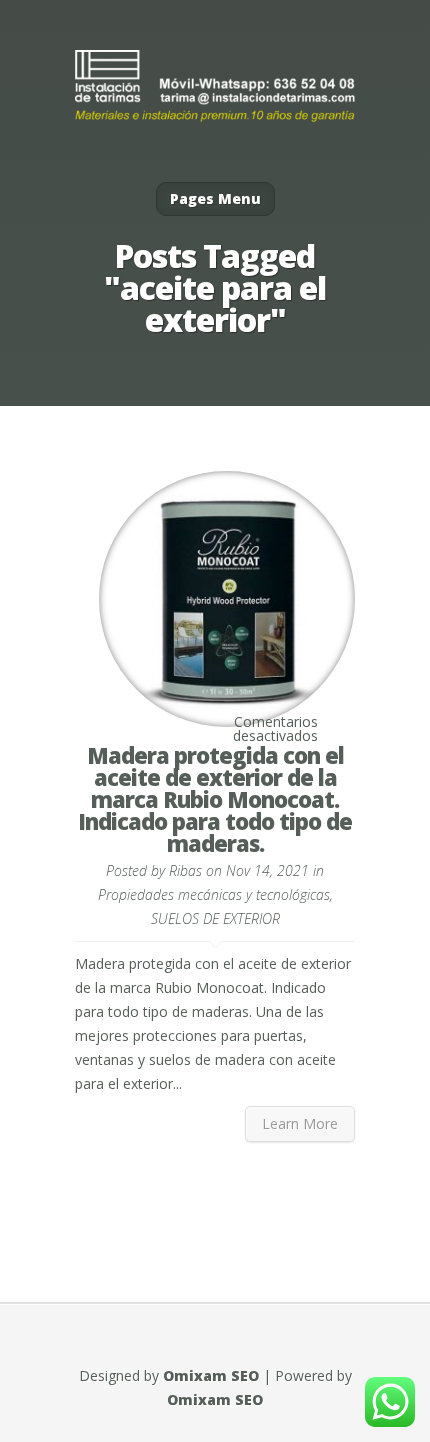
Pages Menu (215, 198)
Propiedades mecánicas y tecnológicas (214, 894)
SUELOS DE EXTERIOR (215, 918)
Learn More (300, 1123)
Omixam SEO (211, 1375)
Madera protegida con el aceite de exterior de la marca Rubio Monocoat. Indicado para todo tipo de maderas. (215, 799)
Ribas (185, 870)
